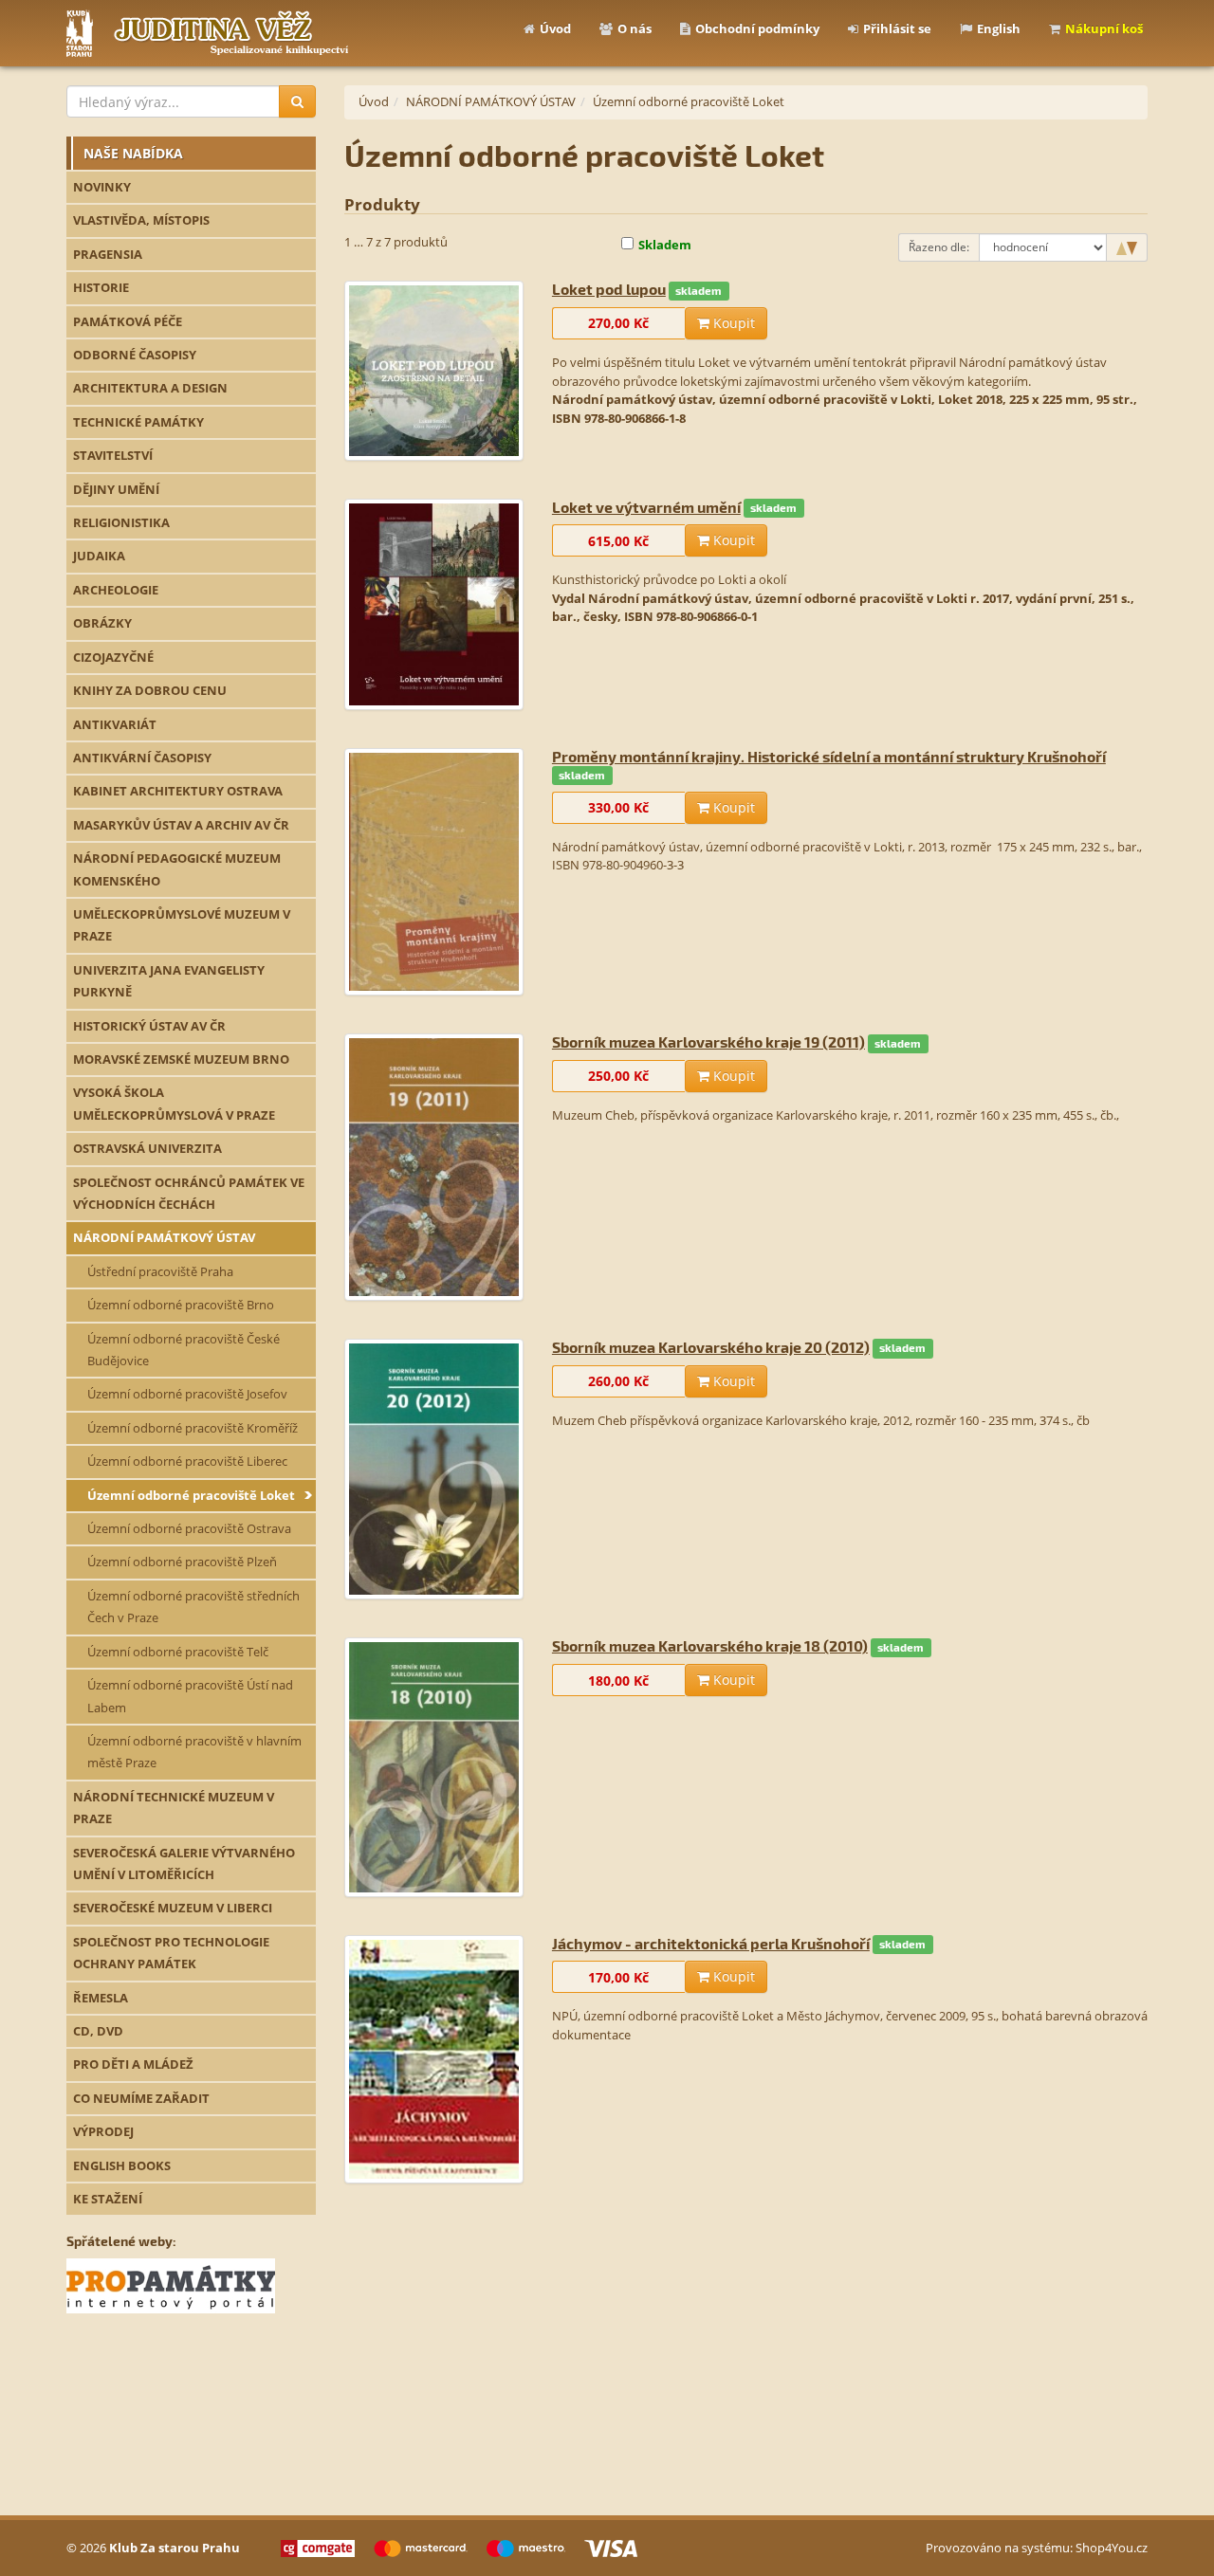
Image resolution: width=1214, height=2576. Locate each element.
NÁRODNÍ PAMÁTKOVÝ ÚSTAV (164, 1237)
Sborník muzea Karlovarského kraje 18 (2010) (710, 1645)
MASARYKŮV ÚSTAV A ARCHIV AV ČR (181, 825)
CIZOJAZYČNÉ (113, 657)
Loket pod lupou (609, 289)
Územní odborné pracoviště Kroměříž (193, 1428)
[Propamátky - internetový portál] (171, 2284)
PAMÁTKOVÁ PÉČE (128, 321)
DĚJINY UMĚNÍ (116, 489)
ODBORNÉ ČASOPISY (135, 355)
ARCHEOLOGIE (116, 590)
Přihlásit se (897, 28)
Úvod (555, 28)
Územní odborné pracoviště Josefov (187, 1394)
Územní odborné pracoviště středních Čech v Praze (193, 1607)
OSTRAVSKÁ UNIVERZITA (147, 1148)
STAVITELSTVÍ (113, 455)
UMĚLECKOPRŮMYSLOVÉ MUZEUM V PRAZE (182, 925)
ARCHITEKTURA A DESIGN (150, 388)
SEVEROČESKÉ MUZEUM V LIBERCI (173, 1908)
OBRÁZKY (102, 623)
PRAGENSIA (108, 254)
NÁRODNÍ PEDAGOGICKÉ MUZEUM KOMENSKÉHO (177, 869)
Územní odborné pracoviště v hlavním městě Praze (194, 1752)
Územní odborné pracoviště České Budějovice (184, 1350)
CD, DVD (98, 2031)
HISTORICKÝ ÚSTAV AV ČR (149, 1026)
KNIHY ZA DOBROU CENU (150, 690)
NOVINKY (102, 187)
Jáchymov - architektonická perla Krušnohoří (711, 1943)
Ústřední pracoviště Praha (160, 1271)
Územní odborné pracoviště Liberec (187, 1461)
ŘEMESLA (101, 1998)
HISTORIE (101, 287)
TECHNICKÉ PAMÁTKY (138, 422)
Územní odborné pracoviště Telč (178, 1652)
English (999, 28)
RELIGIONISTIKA (121, 522)
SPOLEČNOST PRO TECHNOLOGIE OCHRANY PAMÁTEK (171, 1953)
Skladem (665, 245)
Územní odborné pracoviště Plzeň (182, 1562)
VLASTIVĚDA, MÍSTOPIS (141, 220)
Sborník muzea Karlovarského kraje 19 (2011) (708, 1041)
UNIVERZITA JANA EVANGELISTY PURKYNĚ (169, 981)
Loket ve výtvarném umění (646, 507)
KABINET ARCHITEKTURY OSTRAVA (178, 791)
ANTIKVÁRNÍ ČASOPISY (142, 758)
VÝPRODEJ (103, 2131)
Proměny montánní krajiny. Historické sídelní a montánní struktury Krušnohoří (829, 756)
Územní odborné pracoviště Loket (191, 1495)
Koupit (732, 323)
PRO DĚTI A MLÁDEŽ (133, 2064)
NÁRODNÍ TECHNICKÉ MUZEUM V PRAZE (174, 1808)
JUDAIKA (99, 556)
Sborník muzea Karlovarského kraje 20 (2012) (711, 1347)
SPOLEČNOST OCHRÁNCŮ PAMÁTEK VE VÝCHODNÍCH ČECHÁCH (189, 1193)
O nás (635, 28)
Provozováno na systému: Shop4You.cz (1037, 2548)
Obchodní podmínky (757, 28)
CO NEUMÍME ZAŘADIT (141, 2098)
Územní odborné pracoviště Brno (181, 1305)
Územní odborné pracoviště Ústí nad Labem (190, 1696)
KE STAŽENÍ (108, 2199)
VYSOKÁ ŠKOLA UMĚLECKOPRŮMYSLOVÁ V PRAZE (174, 1103)
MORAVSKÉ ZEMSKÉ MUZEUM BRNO (181, 1059)
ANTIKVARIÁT (115, 724)
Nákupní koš (1104, 28)
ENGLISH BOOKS (122, 2165)
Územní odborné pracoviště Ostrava (189, 1528)
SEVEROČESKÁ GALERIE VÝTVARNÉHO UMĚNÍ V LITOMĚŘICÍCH (184, 1863)
